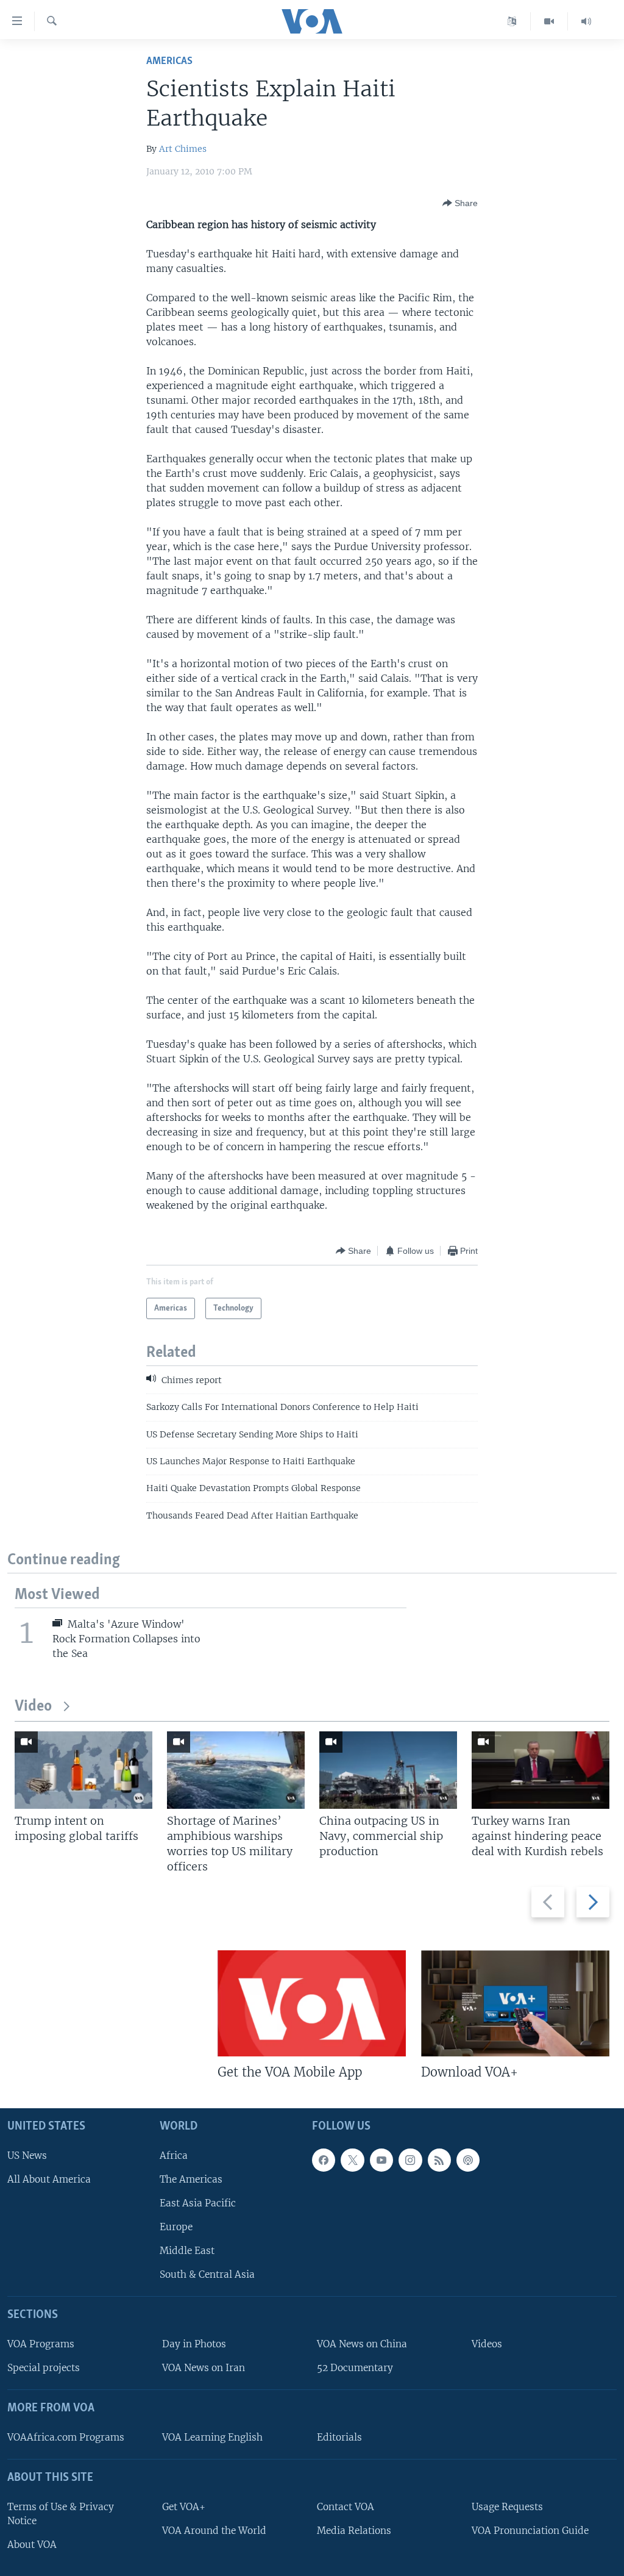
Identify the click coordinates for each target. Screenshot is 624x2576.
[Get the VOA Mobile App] (312, 2003)
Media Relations (354, 2531)
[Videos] (549, 21)
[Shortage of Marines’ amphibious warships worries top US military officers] (236, 1770)
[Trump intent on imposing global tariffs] (83, 1770)
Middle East (187, 2251)
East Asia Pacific (198, 2203)
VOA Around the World (214, 2531)
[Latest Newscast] (586, 21)
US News (27, 2156)
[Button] (460, 203)
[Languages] (512, 21)
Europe (176, 2227)
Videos (487, 2344)
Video (33, 1707)
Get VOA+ (184, 2507)
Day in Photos (194, 2344)
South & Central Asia (207, 2274)
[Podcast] (468, 2160)
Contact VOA (346, 2507)
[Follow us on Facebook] (324, 2160)
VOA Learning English (212, 2437)
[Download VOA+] (515, 2003)
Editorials (339, 2437)
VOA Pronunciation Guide (530, 2531)
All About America (49, 2179)
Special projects (44, 2368)
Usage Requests (507, 2507)
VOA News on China (362, 2344)
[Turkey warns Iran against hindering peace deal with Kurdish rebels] (541, 1770)
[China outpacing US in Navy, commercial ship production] (388, 1770)
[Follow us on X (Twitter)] (352, 2160)
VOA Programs (41, 2344)
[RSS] (439, 2160)
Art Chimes (183, 149)
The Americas (191, 2179)
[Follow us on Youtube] (381, 2160)
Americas (169, 61)
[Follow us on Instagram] (410, 2160)
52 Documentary (355, 2368)
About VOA (32, 2545)
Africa (174, 2156)
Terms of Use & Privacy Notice (61, 2514)
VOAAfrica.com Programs (66, 2437)
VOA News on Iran (204, 2368)
